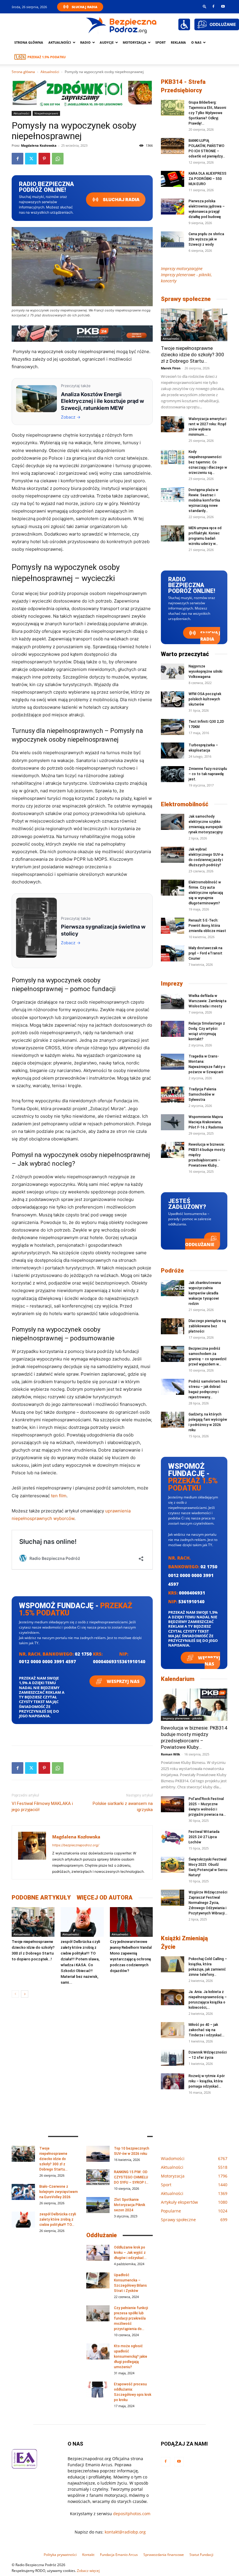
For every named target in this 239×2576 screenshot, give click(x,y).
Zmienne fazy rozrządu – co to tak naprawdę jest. (208, 774)
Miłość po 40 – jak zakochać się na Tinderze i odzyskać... (207, 2030)
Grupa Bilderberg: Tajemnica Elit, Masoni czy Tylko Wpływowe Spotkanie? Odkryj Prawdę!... (207, 113)
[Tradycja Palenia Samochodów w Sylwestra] (173, 1095)
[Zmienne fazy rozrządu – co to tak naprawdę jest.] (173, 774)
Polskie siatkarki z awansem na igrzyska (123, 1807)
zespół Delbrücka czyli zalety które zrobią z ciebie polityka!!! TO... (58, 2219)
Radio (85, 42)
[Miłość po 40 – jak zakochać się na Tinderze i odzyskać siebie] (173, 2030)
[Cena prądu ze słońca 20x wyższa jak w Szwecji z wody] (173, 239)
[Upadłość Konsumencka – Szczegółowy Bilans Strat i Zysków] (98, 2280)
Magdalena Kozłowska (39, 145)
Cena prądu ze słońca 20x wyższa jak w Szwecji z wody (206, 239)
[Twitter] (31, 159)
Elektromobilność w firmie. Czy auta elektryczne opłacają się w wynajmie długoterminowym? (206, 893)
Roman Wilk (171, 1754)
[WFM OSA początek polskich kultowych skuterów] (173, 699)
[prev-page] (15, 1994)
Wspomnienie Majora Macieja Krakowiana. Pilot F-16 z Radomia (206, 1122)
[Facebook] (213, 6)
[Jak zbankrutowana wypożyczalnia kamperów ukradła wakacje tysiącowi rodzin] (173, 1288)
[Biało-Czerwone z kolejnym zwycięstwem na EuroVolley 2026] (23, 2192)
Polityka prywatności (60, 2555)
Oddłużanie (200, 1244)
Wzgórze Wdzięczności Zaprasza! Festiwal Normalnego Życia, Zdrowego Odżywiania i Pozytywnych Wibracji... (208, 1903)
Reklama (178, 42)
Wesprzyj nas (123, 1681)
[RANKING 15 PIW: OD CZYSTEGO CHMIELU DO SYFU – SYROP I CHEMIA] (98, 2177)
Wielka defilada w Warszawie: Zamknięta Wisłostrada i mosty (208, 1001)
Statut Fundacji (201, 2555)
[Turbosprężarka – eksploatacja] (173, 751)
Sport (160, 42)
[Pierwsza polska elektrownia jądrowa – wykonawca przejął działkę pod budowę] (173, 207)
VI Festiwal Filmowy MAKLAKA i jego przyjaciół (42, 1807)
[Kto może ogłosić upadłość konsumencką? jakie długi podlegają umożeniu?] (98, 2351)
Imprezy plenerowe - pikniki (182, 1718)
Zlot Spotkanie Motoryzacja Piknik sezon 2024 (130, 2205)
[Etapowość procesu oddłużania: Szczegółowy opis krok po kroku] (98, 2390)
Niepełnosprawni (46, 113)
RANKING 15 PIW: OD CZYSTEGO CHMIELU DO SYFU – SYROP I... (131, 2177)
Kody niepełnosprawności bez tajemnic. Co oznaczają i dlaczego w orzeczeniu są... (208, 462)
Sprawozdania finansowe (164, 2555)
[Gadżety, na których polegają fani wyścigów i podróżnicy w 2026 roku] (173, 1420)
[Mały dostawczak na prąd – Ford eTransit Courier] (173, 953)
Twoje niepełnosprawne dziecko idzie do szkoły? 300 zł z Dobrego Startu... (193, 355)
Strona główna (29, 42)
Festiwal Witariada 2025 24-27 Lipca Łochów (204, 1837)
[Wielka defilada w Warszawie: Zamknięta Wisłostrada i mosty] (173, 1001)
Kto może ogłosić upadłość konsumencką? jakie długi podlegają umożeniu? (131, 2357)
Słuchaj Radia (85, 7)
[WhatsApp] (58, 159)
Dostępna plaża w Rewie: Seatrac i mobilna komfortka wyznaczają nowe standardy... (204, 500)
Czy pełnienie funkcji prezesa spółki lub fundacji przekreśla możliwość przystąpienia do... (131, 2318)
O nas (196, 42)
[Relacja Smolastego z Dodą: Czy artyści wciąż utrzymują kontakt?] (173, 1029)
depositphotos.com (132, 2514)
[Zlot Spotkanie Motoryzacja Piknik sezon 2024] (98, 2205)
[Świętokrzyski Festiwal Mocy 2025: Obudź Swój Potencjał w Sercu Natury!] (173, 1865)
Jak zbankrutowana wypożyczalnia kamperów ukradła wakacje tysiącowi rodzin (205, 1293)
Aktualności (60, 42)
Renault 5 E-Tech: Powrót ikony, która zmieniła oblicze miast (207, 926)
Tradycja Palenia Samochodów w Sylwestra (202, 1094)
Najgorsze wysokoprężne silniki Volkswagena (205, 672)
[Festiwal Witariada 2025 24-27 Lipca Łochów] (173, 1837)
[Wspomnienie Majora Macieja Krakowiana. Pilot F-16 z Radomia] (173, 1122)
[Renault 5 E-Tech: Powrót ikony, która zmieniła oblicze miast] (173, 926)
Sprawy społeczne (186, 299)
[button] (205, 6)
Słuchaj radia (121, 200)
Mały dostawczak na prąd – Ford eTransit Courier (205, 953)
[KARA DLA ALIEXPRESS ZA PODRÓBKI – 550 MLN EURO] (173, 179)
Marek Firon (171, 368)
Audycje (107, 42)
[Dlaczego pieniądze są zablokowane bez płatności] (173, 1326)
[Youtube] (223, 6)
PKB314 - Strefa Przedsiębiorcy (183, 86)
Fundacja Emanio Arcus (119, 2555)
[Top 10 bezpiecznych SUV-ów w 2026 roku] (98, 2154)
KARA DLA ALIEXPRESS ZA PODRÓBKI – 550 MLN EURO (208, 179)
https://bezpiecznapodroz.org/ (76, 1845)
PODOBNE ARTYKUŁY (41, 1898)
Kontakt (88, 2555)
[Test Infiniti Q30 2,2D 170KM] (173, 727)
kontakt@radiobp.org (125, 2532)
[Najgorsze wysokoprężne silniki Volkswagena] (173, 672)
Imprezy (172, 984)
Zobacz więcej (88, 2571)
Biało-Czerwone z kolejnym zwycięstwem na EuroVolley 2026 (59, 2192)
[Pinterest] (44, 159)
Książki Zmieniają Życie (184, 1942)
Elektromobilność (185, 804)
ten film (59, 1496)
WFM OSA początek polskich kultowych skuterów (205, 699)
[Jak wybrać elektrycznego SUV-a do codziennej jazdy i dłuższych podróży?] (173, 855)
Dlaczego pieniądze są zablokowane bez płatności (207, 1326)
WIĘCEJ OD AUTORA (105, 1898)
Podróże (172, 1271)
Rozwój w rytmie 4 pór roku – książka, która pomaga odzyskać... (207, 2081)
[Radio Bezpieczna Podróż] (122, 25)
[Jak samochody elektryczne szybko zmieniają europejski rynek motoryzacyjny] (173, 822)
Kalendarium (178, 1679)
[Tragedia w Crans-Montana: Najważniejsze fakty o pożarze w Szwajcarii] (173, 1062)
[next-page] (25, 1994)
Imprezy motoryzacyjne (182, 269)
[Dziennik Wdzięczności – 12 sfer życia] (173, 2058)
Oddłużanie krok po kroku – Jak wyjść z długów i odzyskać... (130, 2253)
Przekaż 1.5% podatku (46, 57)
